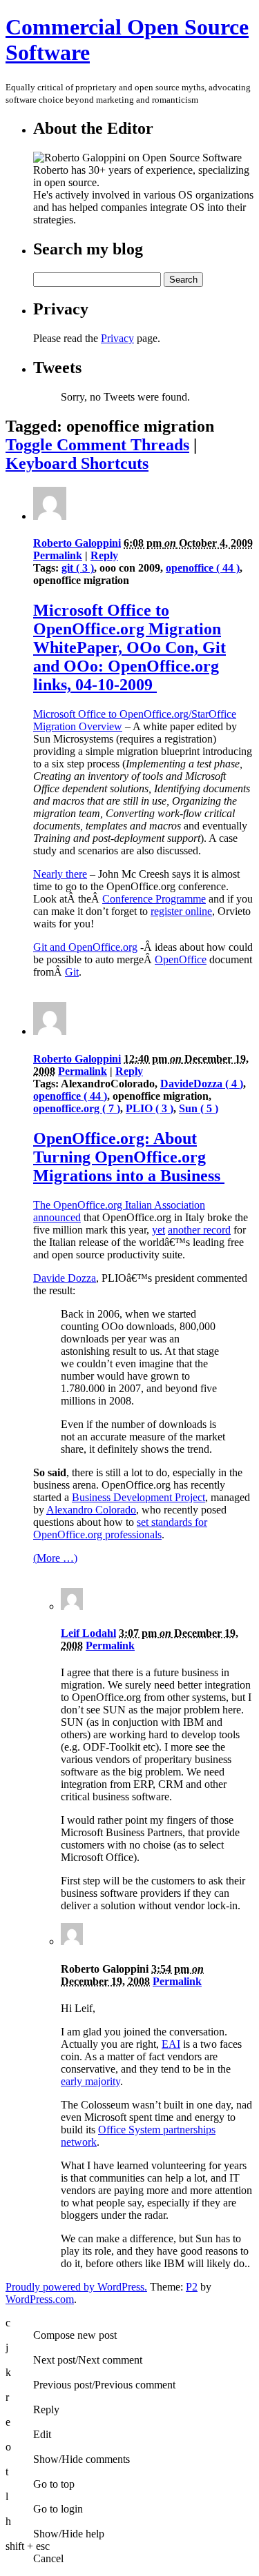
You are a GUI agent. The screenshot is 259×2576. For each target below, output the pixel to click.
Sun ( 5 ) (199, 1108)
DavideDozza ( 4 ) (202, 1084)
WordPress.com (40, 2299)
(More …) (55, 1558)
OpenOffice (181, 959)
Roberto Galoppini (77, 543)
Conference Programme (154, 899)
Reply (104, 555)
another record (199, 1230)
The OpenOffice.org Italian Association (119, 1205)
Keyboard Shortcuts (77, 463)
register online (181, 911)
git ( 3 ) (78, 568)
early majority (90, 2081)
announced (57, 1217)
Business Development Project (138, 1497)
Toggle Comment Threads (97, 445)
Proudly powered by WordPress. (76, 2287)
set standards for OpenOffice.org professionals (120, 1528)
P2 (192, 2287)
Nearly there (60, 874)
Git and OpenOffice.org (85, 947)
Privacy (117, 338)
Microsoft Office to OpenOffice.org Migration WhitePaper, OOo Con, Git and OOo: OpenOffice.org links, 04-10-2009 (129, 647)
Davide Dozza (65, 1278)
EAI (171, 2044)
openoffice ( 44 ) (203, 568)
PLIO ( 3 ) (150, 1108)
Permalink (58, 555)
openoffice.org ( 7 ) (77, 1108)
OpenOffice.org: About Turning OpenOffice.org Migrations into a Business (129, 1157)
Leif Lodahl (88, 1633)
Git (72, 972)
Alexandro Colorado (91, 1510)
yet (159, 1230)
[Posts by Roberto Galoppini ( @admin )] (50, 516)
